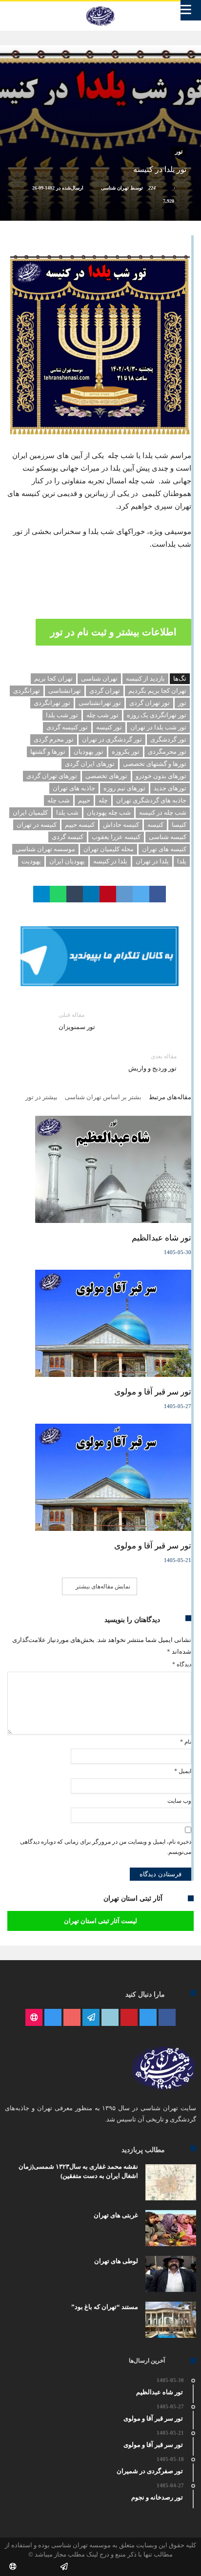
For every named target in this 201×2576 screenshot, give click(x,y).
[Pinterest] (129, 2018)
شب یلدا (67, 812)
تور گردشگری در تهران (112, 739)
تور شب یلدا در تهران (158, 727)
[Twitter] (148, 2018)
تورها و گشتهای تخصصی (155, 764)
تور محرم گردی (54, 739)
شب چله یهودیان (109, 812)
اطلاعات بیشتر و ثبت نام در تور (113, 632)
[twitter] (141, 894)
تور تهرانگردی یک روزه (157, 715)
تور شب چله (102, 715)
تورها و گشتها (48, 752)
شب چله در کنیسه (163, 812)
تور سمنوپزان (77, 1021)
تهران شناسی (115, 188)
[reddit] (124, 894)
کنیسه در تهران (37, 825)
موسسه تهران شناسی (45, 849)
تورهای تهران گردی (52, 776)
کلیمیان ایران (30, 812)
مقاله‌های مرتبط (170, 1097)
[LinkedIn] (110, 2018)
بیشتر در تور (41, 1097)
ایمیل (183, 1771)
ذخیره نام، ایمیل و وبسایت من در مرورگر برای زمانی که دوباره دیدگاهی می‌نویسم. (106, 1847)
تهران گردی (105, 691)
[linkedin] (91, 894)
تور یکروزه (126, 752)
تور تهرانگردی (52, 703)
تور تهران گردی (150, 703)
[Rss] (34, 2018)
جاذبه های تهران (74, 788)
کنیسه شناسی (168, 837)
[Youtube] (72, 2018)
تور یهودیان (89, 752)
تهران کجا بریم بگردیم (157, 691)
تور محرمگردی (167, 752)
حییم (84, 800)
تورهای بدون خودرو (161, 776)
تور (179, 152)
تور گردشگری (168, 739)
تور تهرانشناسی (100, 703)
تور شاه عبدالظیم (161, 1238)
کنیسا (179, 825)
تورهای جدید (170, 788)
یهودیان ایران (67, 861)
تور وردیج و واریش (152, 1062)
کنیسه (155, 825)
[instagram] (53, 2018)
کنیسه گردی (68, 837)
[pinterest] (108, 894)
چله (103, 800)
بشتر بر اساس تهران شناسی (103, 1097)
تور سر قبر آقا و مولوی (153, 1392)
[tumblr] (75, 894)
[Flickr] (91, 2018)
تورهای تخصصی (106, 776)
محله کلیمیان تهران (109, 849)
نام (186, 1742)
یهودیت (31, 861)
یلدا (182, 861)
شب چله (59, 800)
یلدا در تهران (152, 861)
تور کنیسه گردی (67, 727)
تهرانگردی (27, 691)
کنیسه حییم (80, 825)
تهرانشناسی (65, 691)
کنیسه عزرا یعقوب (116, 837)
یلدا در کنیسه (110, 861)
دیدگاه (182, 1664)
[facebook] (158, 894)
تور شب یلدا (62, 715)
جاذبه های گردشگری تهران (151, 800)
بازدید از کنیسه (145, 678)
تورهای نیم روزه (124, 788)
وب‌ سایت (179, 1801)
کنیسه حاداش (121, 825)
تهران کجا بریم (53, 678)
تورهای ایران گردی (90, 764)
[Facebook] (167, 2018)
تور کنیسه (109, 727)
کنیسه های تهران (164, 849)
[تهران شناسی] (100, 6)
